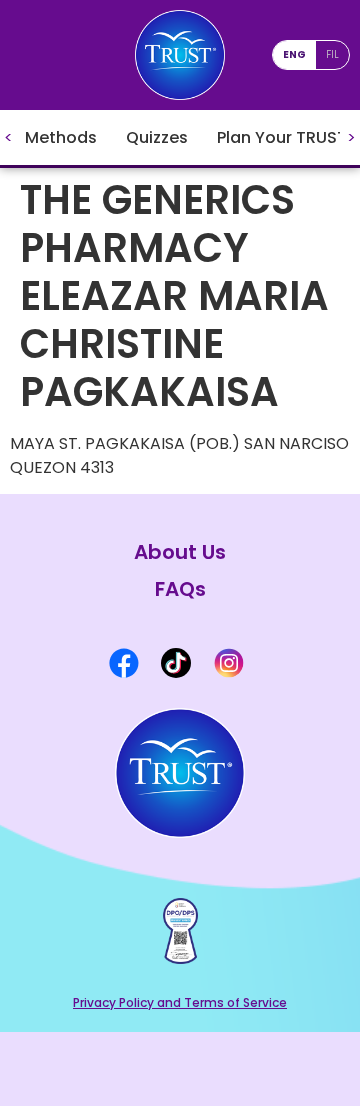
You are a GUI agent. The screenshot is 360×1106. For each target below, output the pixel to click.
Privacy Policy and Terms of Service (180, 1002)
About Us (180, 552)
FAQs (180, 589)
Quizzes (157, 137)
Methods (61, 137)
